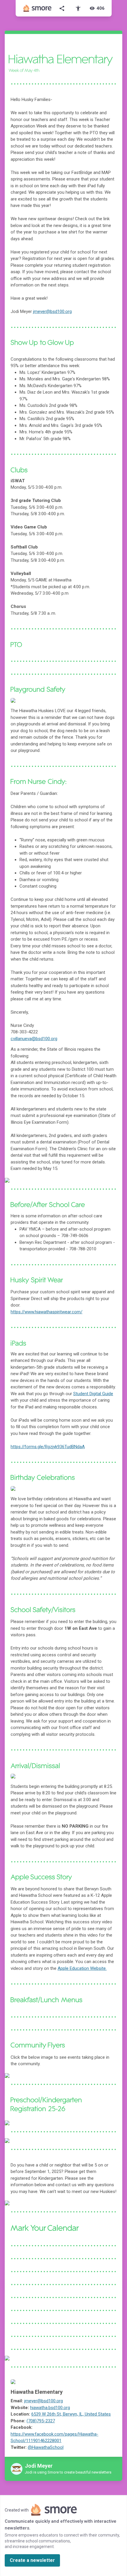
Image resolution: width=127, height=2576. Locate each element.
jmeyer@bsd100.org (44, 2401)
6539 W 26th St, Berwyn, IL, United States (71, 2414)
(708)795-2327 (41, 2421)
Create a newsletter (32, 2560)
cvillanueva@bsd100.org (34, 1039)
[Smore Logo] (38, 8)
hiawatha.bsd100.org (50, 2408)
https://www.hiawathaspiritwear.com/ (47, 1312)
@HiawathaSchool (46, 2447)
